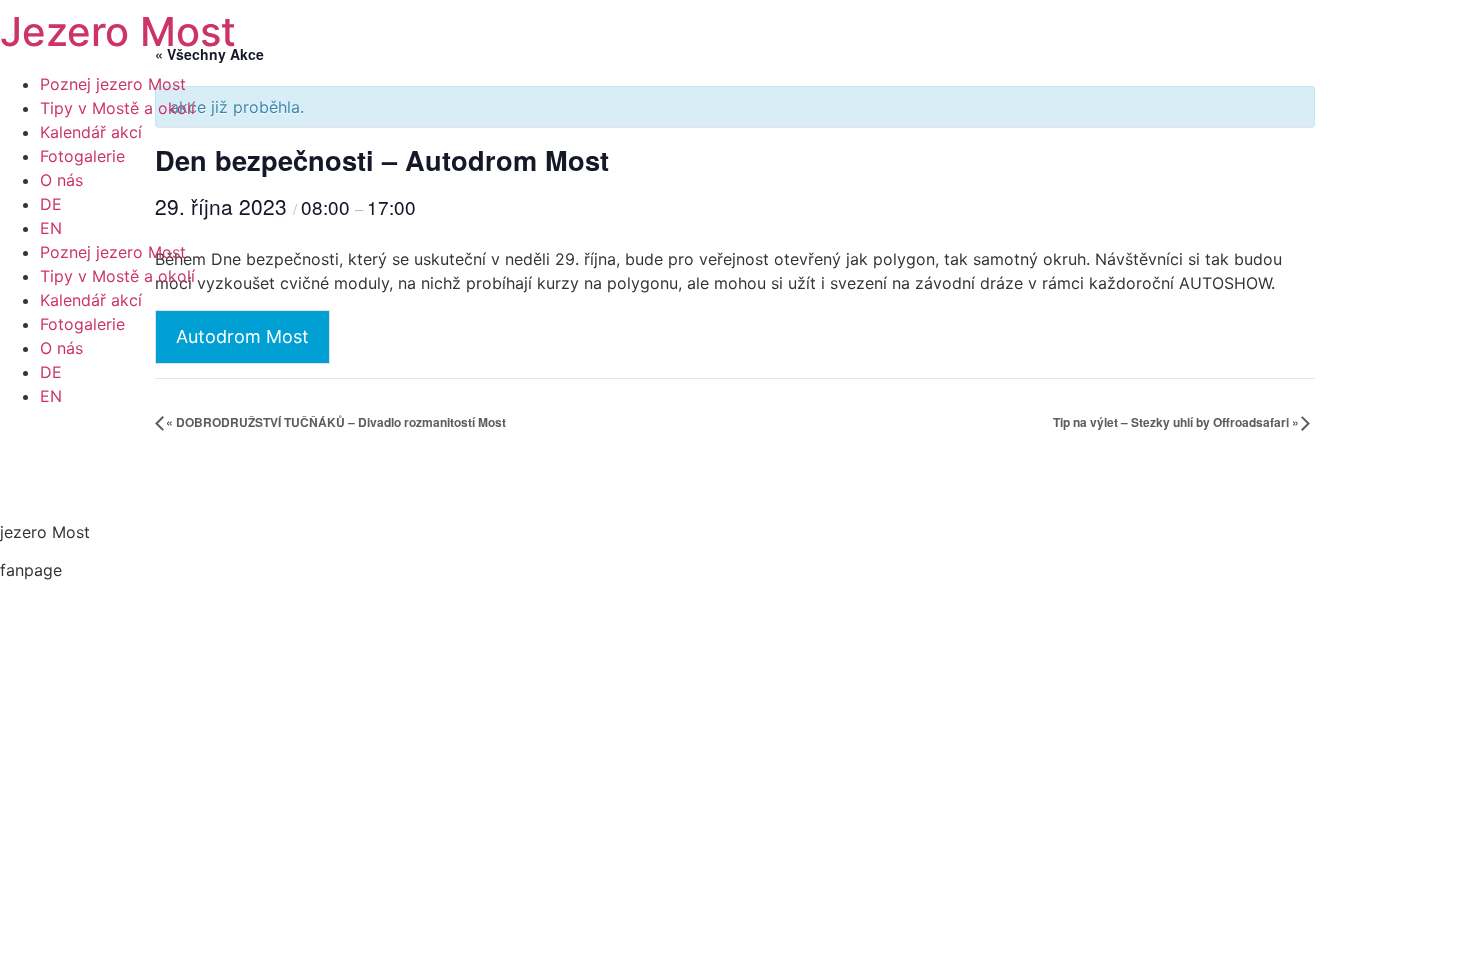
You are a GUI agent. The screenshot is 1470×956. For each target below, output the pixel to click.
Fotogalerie (82, 156)
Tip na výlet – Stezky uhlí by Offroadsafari (1176, 422)
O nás (61, 180)
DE (51, 204)
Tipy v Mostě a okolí (117, 108)
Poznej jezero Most (113, 84)
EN (51, 228)
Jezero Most (118, 31)
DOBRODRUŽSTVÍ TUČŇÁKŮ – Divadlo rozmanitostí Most (336, 422)
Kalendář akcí (91, 132)
